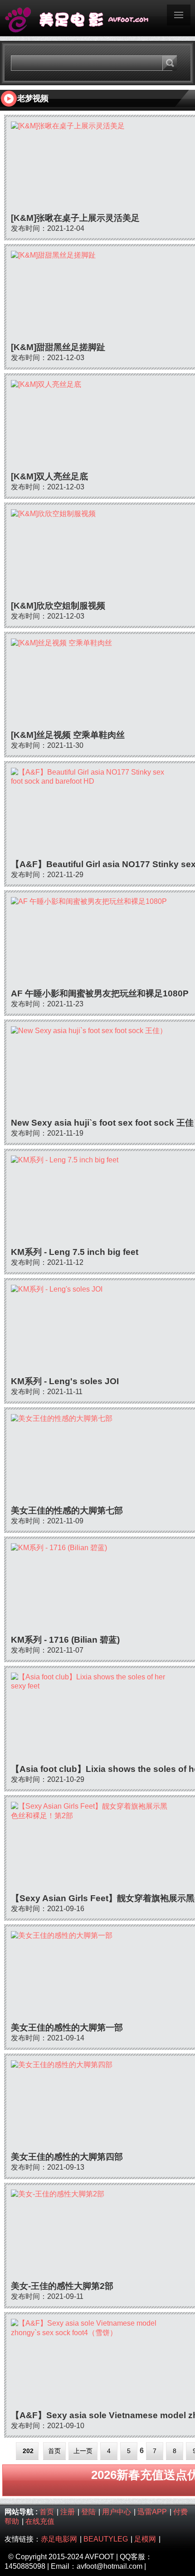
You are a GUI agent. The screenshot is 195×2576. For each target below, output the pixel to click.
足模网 (145, 2539)
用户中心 (117, 2512)
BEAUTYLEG (106, 2539)
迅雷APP (152, 2512)
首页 (54, 2451)
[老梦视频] (97, 18)
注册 (68, 2512)
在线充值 (40, 2521)
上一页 (83, 2451)
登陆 (88, 2512)
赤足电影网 (59, 2539)
